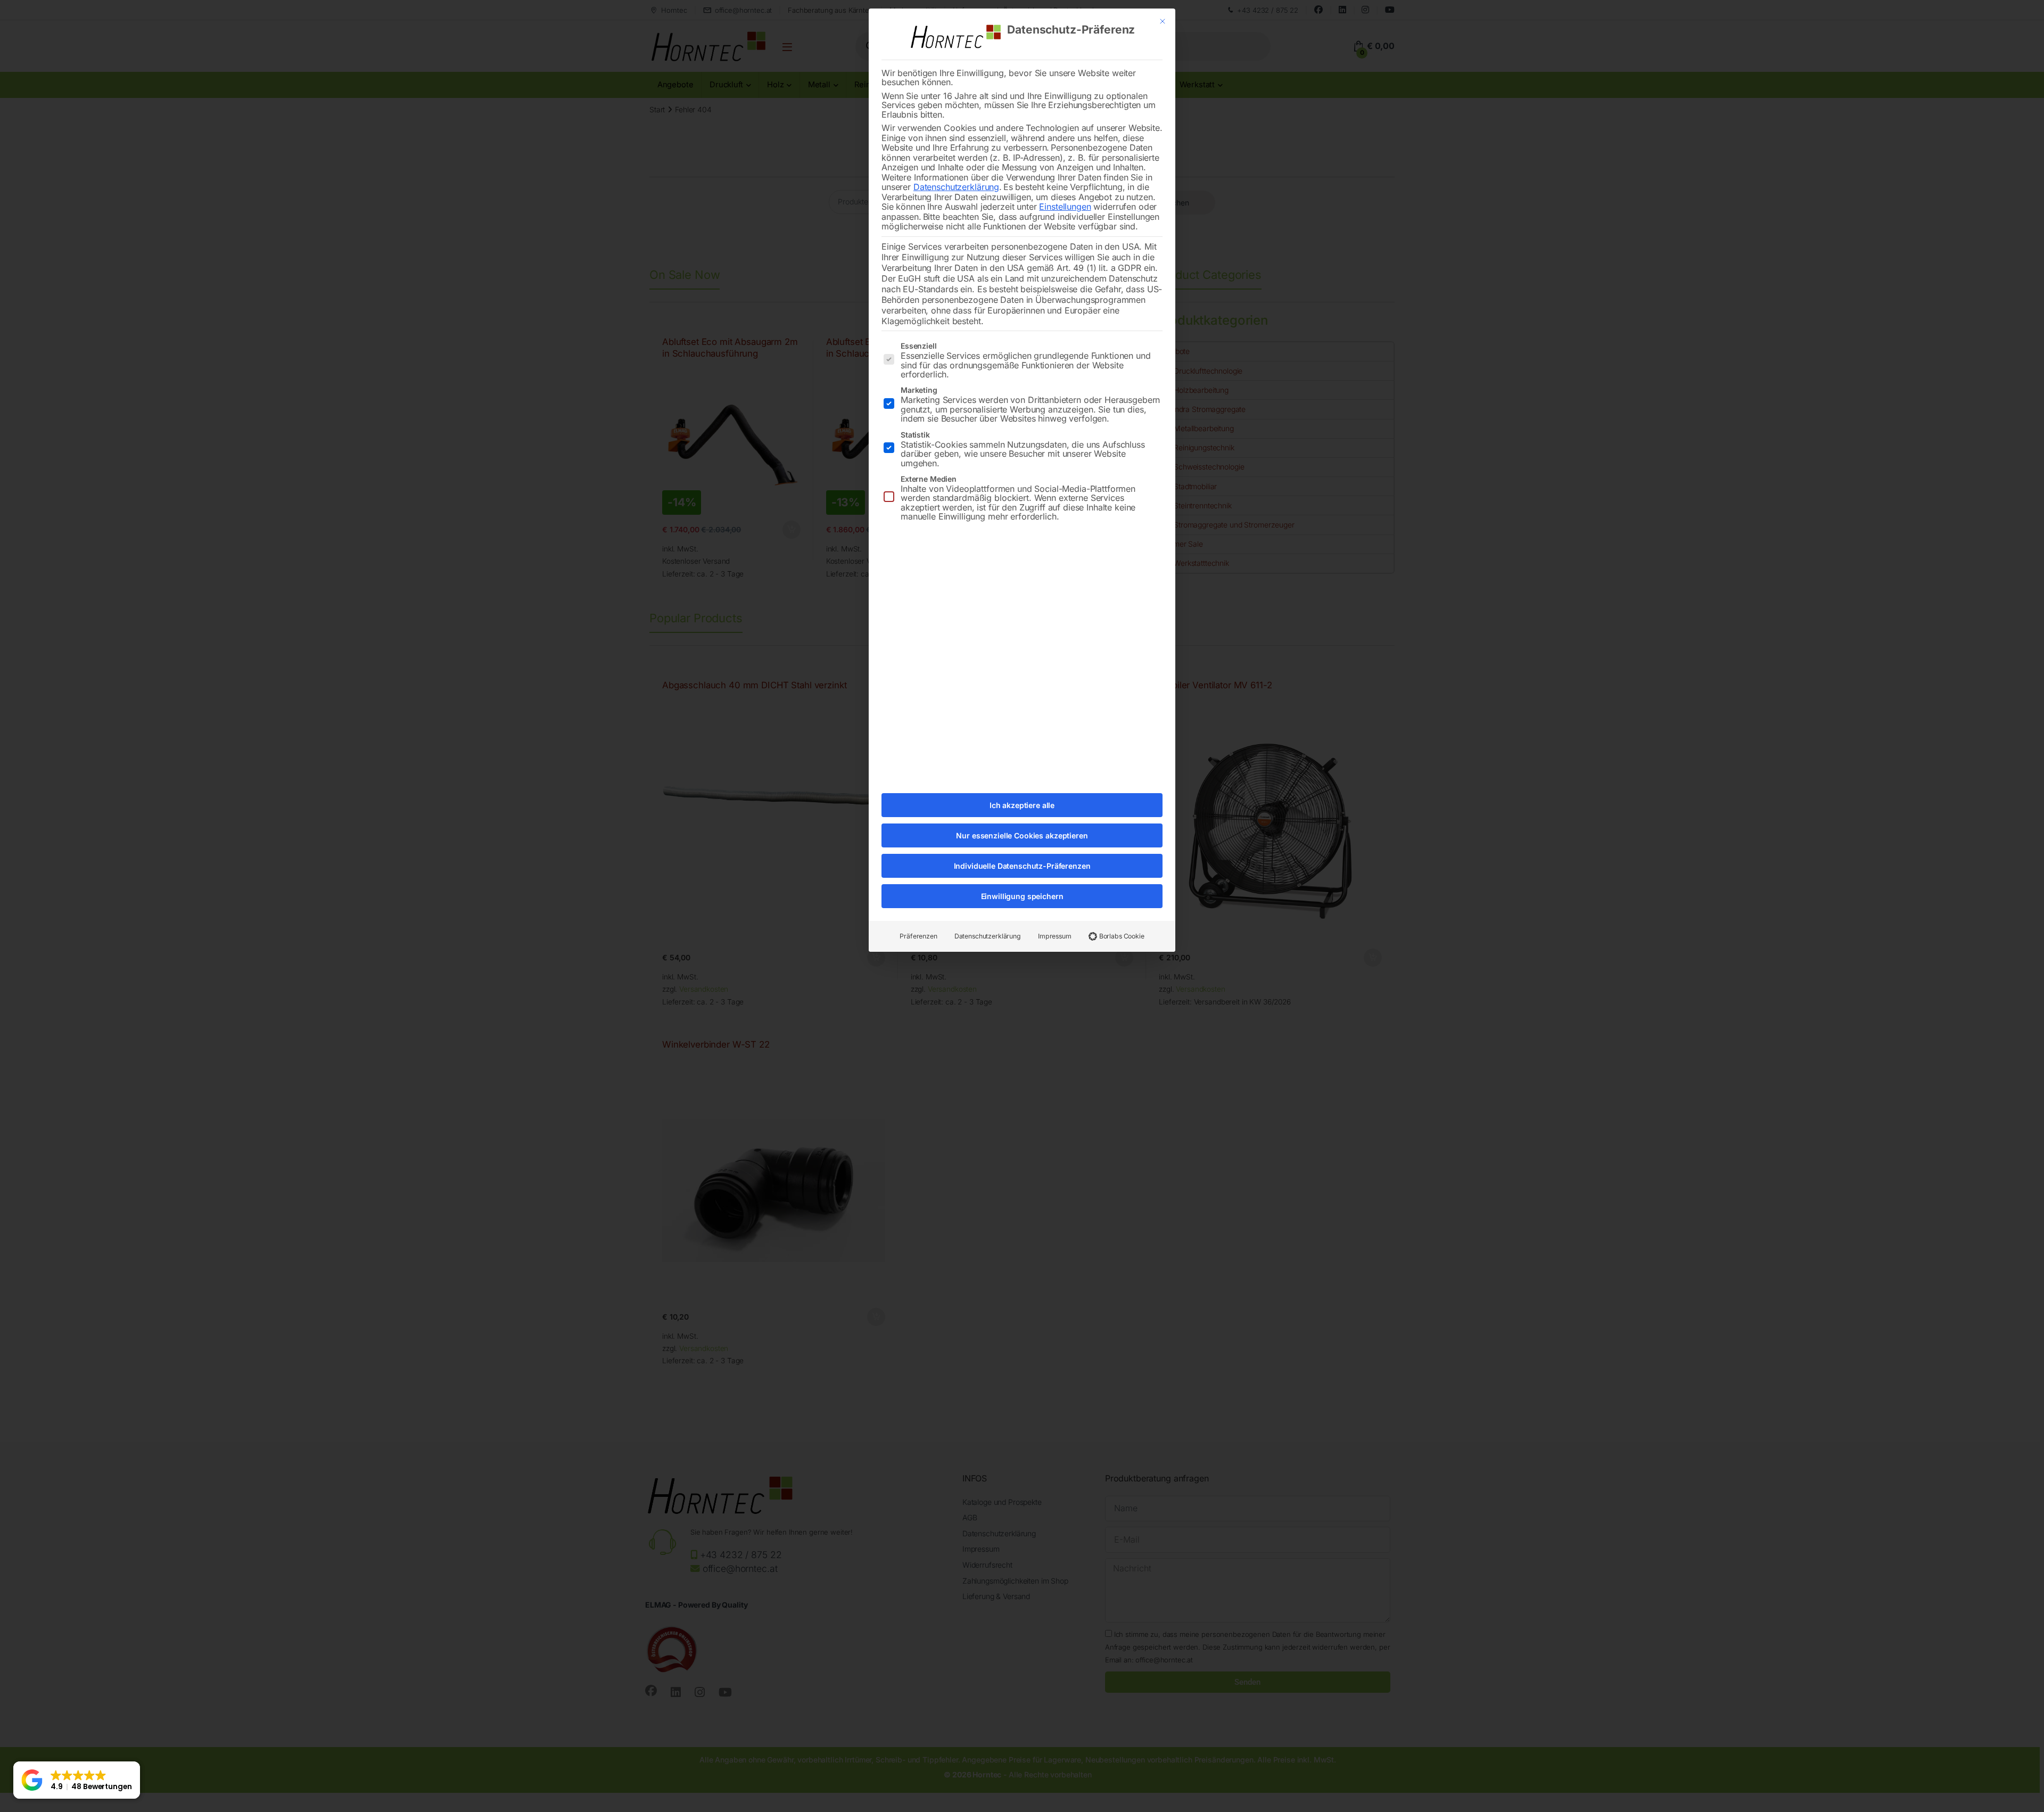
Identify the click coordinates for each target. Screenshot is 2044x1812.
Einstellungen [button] (1065, 207)
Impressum (1055, 936)
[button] (77, 1780)
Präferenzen (918, 936)
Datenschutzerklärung (956, 187)
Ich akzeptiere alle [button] (1022, 805)
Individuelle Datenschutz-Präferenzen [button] (1022, 866)
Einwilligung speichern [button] (1022, 896)
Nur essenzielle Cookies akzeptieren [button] (1022, 835)
